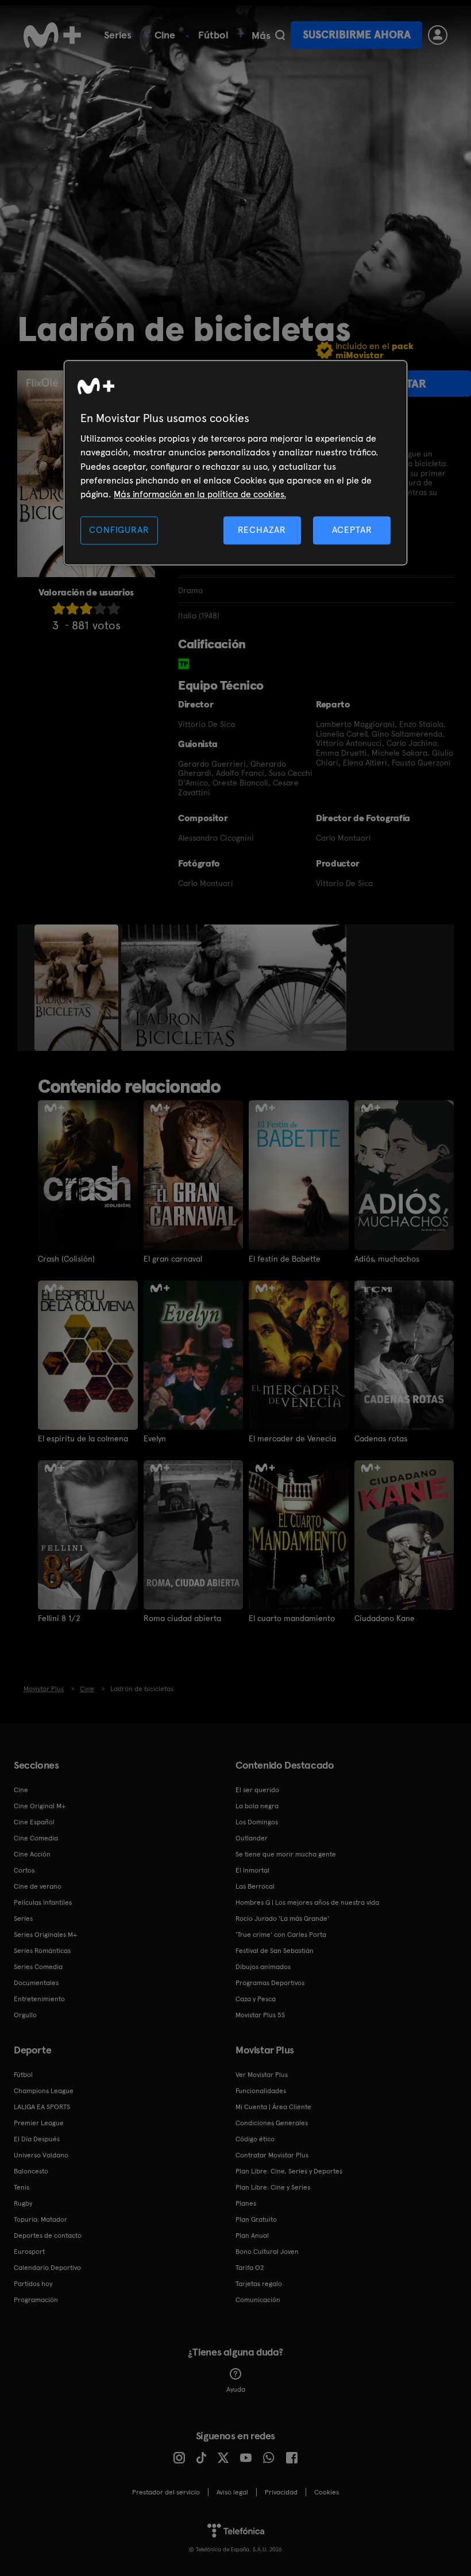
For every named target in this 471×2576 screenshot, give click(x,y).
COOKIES (327, 2492)
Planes (246, 2203)
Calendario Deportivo (47, 2268)
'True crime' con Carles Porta (281, 1935)
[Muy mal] (59, 608)
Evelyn (155, 1438)
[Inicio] (52, 35)
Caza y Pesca (256, 1999)
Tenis (22, 2187)
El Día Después (37, 2139)
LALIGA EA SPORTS (42, 2107)
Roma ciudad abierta (182, 1618)
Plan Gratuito (256, 2219)
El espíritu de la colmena (83, 1438)
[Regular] (86, 608)
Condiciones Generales (272, 2123)
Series (118, 35)
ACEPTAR (352, 530)
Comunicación (258, 2300)
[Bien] (100, 608)
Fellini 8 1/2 (59, 1618)
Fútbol (213, 35)
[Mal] (72, 608)
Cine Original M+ (40, 1806)
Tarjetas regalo (259, 2284)
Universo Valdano (41, 2155)
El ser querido (257, 1790)
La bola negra (257, 1806)
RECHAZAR (262, 530)
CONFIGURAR (119, 530)
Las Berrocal (255, 1886)
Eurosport (29, 2252)
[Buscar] (280, 35)
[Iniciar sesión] (438, 35)
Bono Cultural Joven (267, 2252)
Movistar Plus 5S (260, 2015)
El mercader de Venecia (292, 1438)
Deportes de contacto (48, 2235)
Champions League (44, 2091)
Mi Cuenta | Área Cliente (273, 2107)
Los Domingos (257, 1822)
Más (261, 36)
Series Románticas (42, 1951)
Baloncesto (31, 2171)
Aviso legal (232, 2492)
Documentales (36, 1983)
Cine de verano (38, 1886)
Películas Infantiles (43, 1902)
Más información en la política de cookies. (200, 495)
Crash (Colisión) (66, 1259)
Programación (36, 2300)
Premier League (39, 2123)
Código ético (255, 2139)
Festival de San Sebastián (275, 1951)
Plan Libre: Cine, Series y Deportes (289, 2171)
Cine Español (34, 1822)
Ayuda (236, 2389)
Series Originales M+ (45, 1935)
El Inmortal (252, 1870)
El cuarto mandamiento (292, 1618)
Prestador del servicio (166, 2492)
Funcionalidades (261, 2091)
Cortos (24, 1870)
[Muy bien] (114, 608)
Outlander (252, 1838)
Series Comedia (38, 1967)
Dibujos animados (263, 1967)
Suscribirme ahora (357, 35)
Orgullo (25, 2015)
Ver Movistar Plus (262, 2075)
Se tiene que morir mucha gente (286, 1854)
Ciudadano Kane (385, 1618)
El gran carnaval (173, 1259)
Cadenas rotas (381, 1438)
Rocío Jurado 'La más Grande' (282, 1919)
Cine (165, 35)
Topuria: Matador (40, 2219)
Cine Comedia (36, 1838)
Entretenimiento (39, 1999)
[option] (78, 988)
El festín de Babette (285, 1259)
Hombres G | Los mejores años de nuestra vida (307, 1902)
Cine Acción (32, 1854)
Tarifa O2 (250, 2268)
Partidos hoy (33, 2284)
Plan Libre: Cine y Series (273, 2187)
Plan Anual (252, 2235)
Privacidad (281, 2492)
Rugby (23, 2203)
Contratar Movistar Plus (272, 2155)
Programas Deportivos (270, 1983)
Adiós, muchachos (387, 1259)
